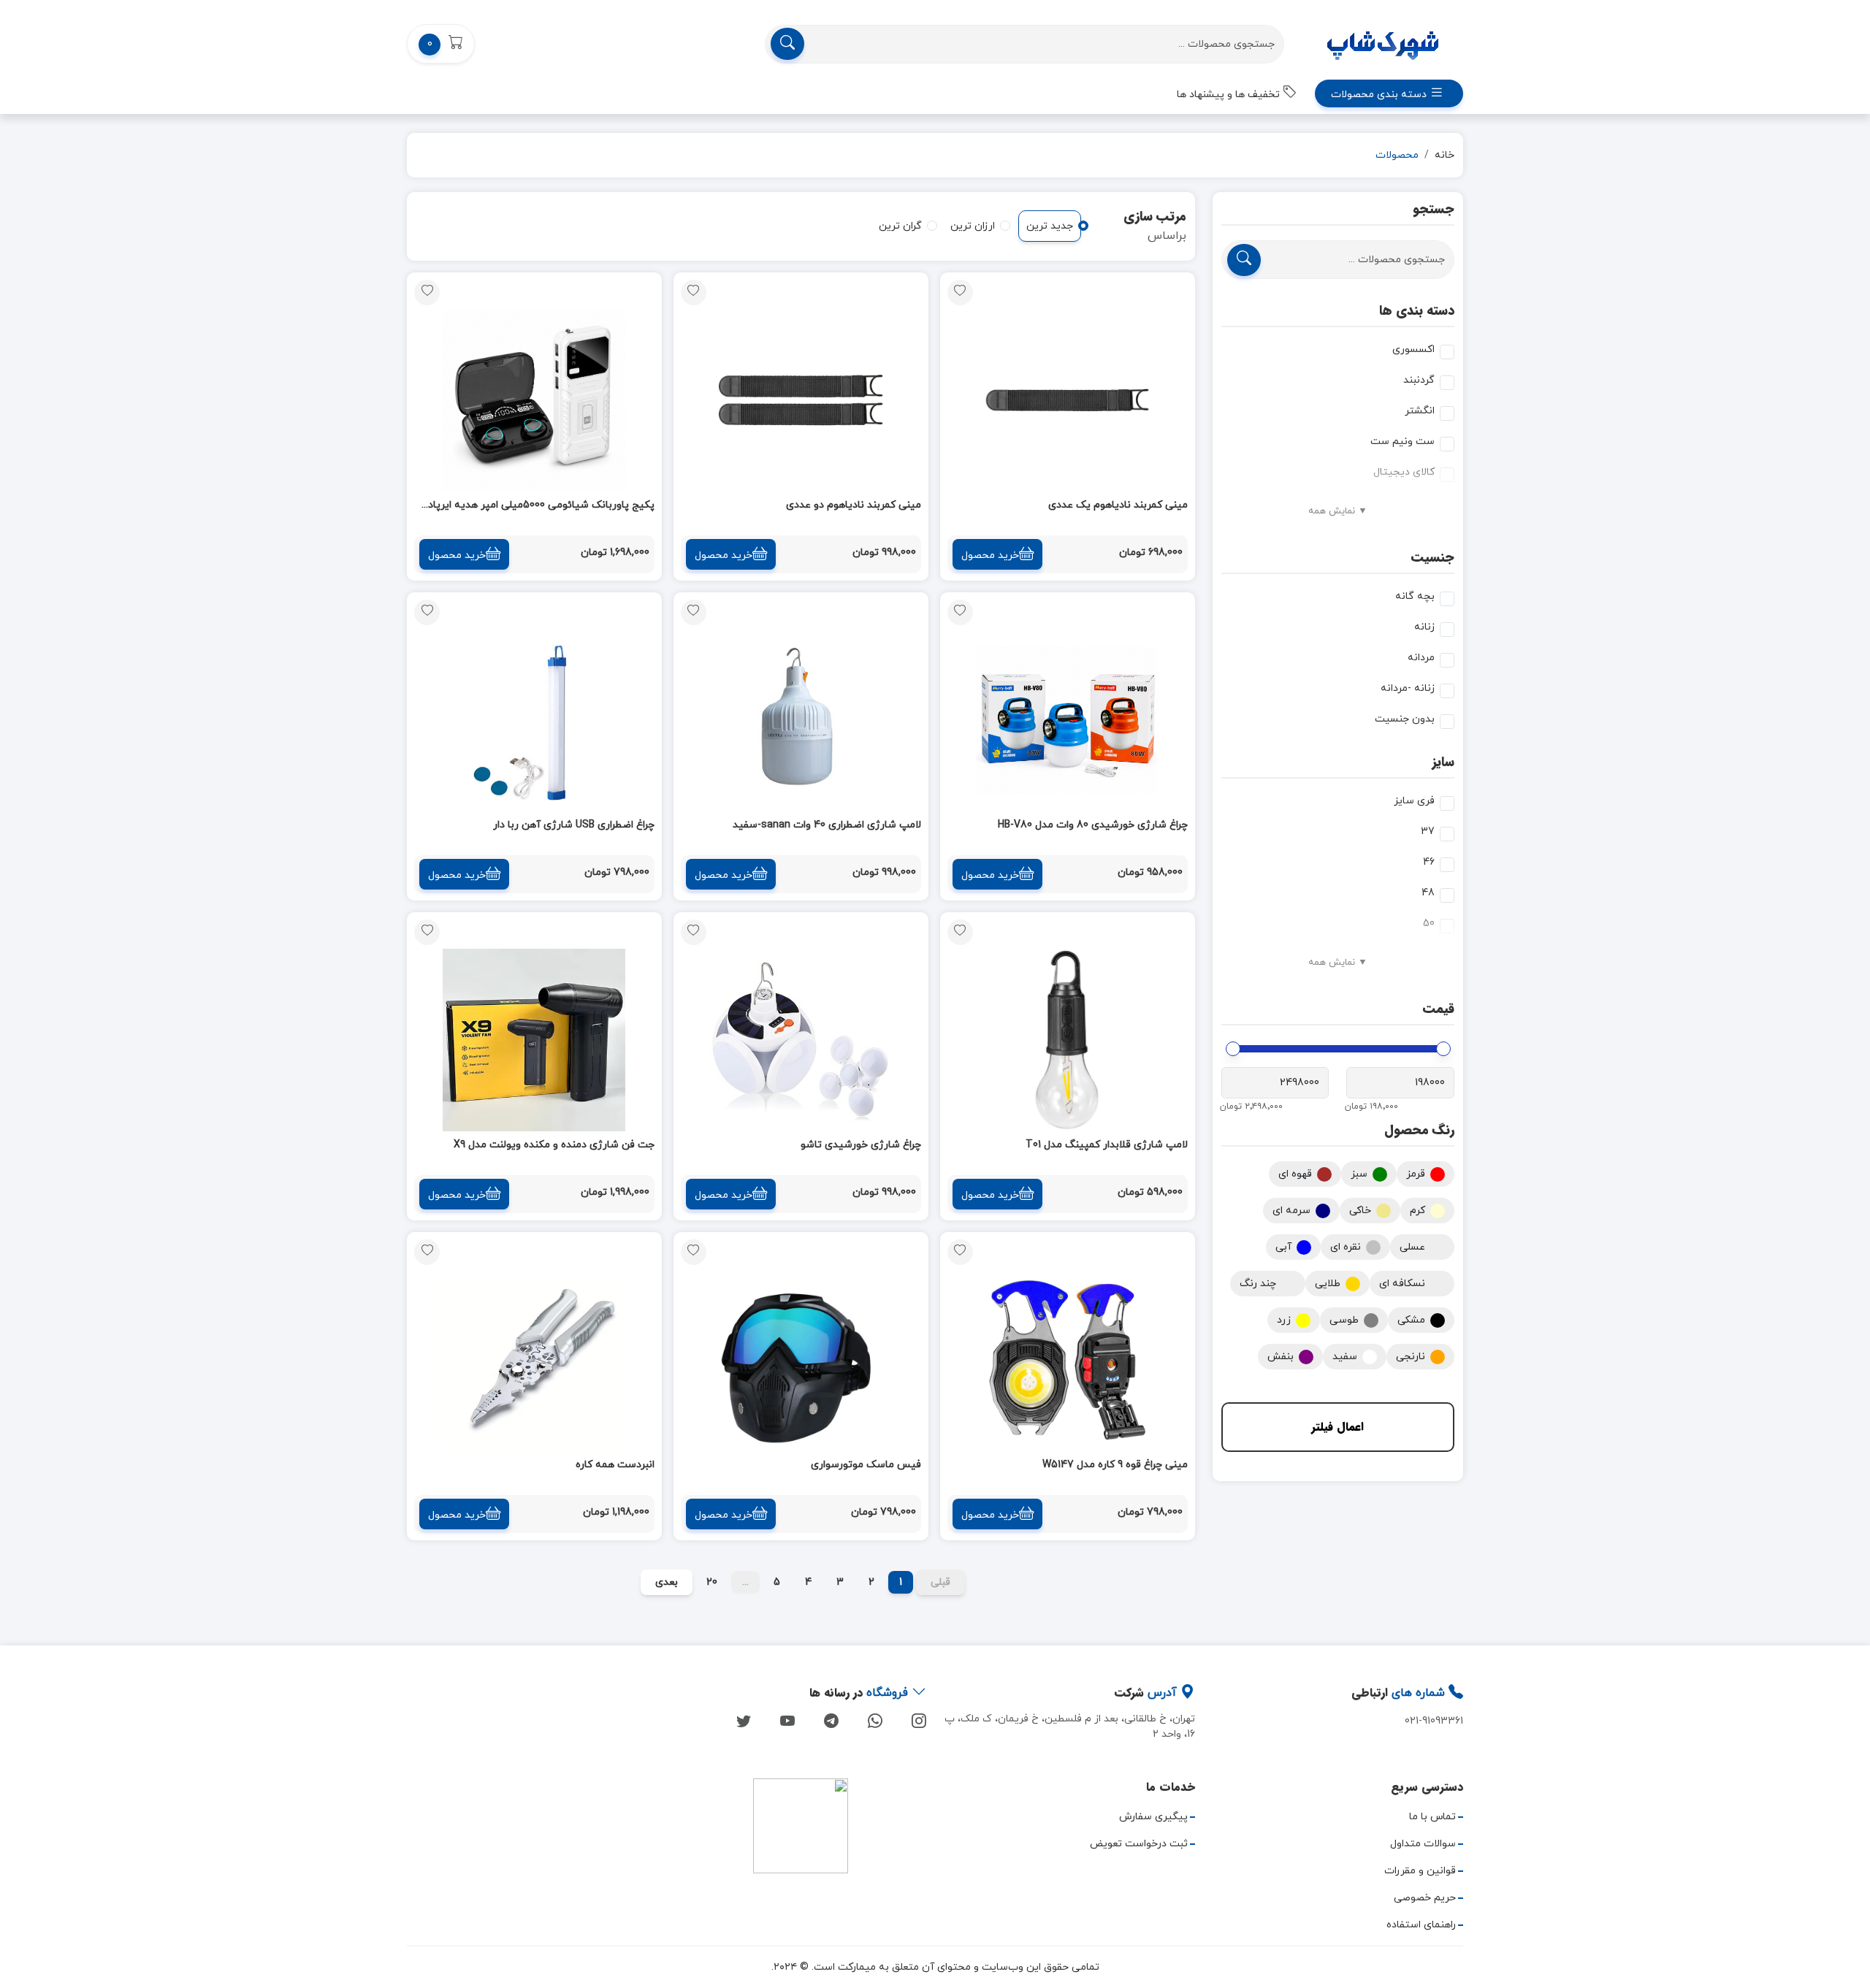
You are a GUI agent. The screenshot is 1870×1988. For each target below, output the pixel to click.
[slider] (1443, 1049)
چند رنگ (1258, 1284)
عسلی (1412, 1247)
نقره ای (1346, 1247)
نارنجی (1411, 1357)
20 (712, 1582)
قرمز (1416, 1174)
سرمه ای (1291, 1211)
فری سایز (1414, 801)
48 (1428, 893)
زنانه (1424, 627)
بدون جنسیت (1405, 719)
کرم (1417, 1211)
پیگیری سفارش (1153, 1817)
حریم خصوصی (1425, 1898)
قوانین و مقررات (1420, 1871)
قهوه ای (1295, 1174)
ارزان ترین (973, 226)
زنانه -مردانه (1408, 688)
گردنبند (1419, 380)
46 (1429, 862)
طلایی (1328, 1284)
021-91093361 (1434, 1721)
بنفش (1281, 1357)
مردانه (1421, 658)
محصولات (1397, 155)
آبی (1283, 1247)
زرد (1284, 1320)
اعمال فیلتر (1337, 1427)
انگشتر (1420, 411)
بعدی (667, 1582)
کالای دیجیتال (1404, 472)
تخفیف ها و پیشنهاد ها (1230, 95)
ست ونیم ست (1402, 441)
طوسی (1344, 1320)
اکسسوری (1413, 349)
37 (1428, 831)
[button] (441, 44)
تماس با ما (1432, 1817)
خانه (1445, 155)
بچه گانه (1415, 596)
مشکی (1411, 1320)
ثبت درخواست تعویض (1139, 1844)
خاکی (1360, 1211)
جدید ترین (1050, 226)
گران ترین (900, 226)
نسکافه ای (1402, 1284)
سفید (1345, 1357)
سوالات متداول (1423, 1844)
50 (1429, 924)
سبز (1359, 1174)
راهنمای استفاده (1421, 1925)
